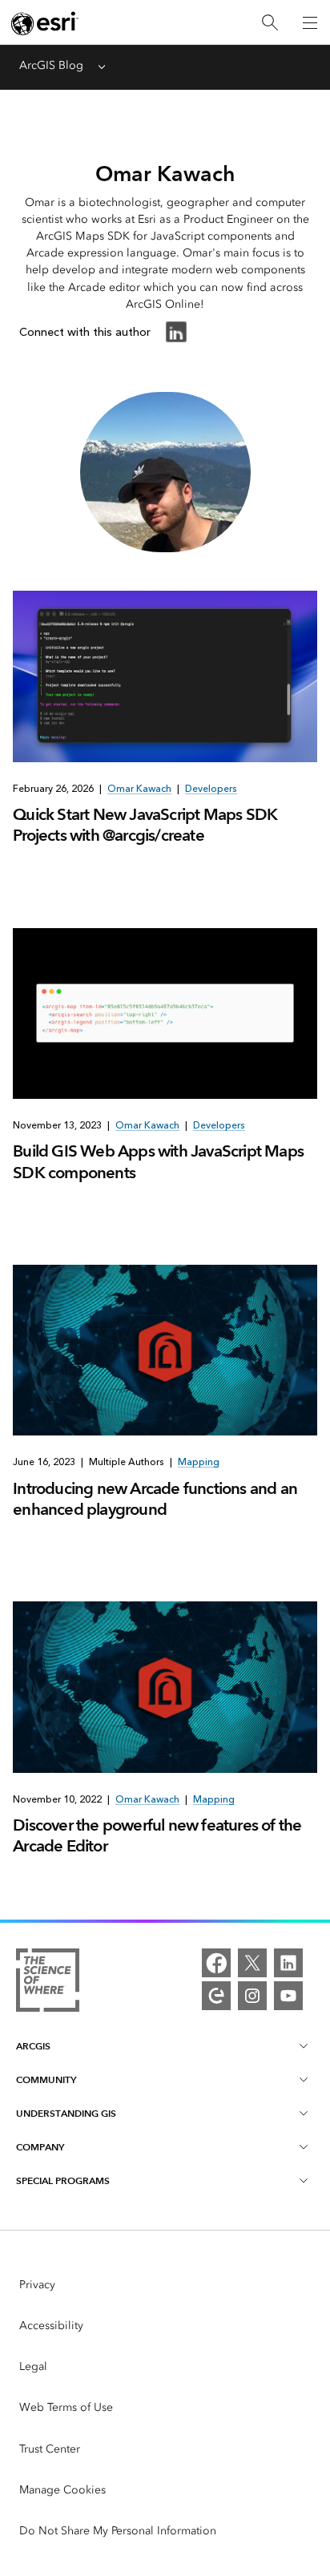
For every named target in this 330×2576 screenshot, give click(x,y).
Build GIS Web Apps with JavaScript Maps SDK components (158, 1161)
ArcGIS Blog (51, 65)
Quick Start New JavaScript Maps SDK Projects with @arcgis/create (145, 825)
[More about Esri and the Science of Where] (48, 1983)
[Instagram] (252, 1996)
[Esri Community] (216, 1996)
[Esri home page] (45, 23)
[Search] (270, 23)
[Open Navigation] (310, 22)
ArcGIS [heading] (33, 2046)
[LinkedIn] (288, 1963)
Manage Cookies (62, 2490)
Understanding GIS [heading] (66, 2113)
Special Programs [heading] (63, 2180)
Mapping (199, 1462)
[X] (252, 1963)
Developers (211, 789)
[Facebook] (216, 1963)
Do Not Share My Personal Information (118, 2531)
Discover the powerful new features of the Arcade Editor (157, 1835)
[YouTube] (288, 1996)
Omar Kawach (139, 789)
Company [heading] (40, 2147)
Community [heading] (46, 2079)
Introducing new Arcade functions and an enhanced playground (155, 1499)
